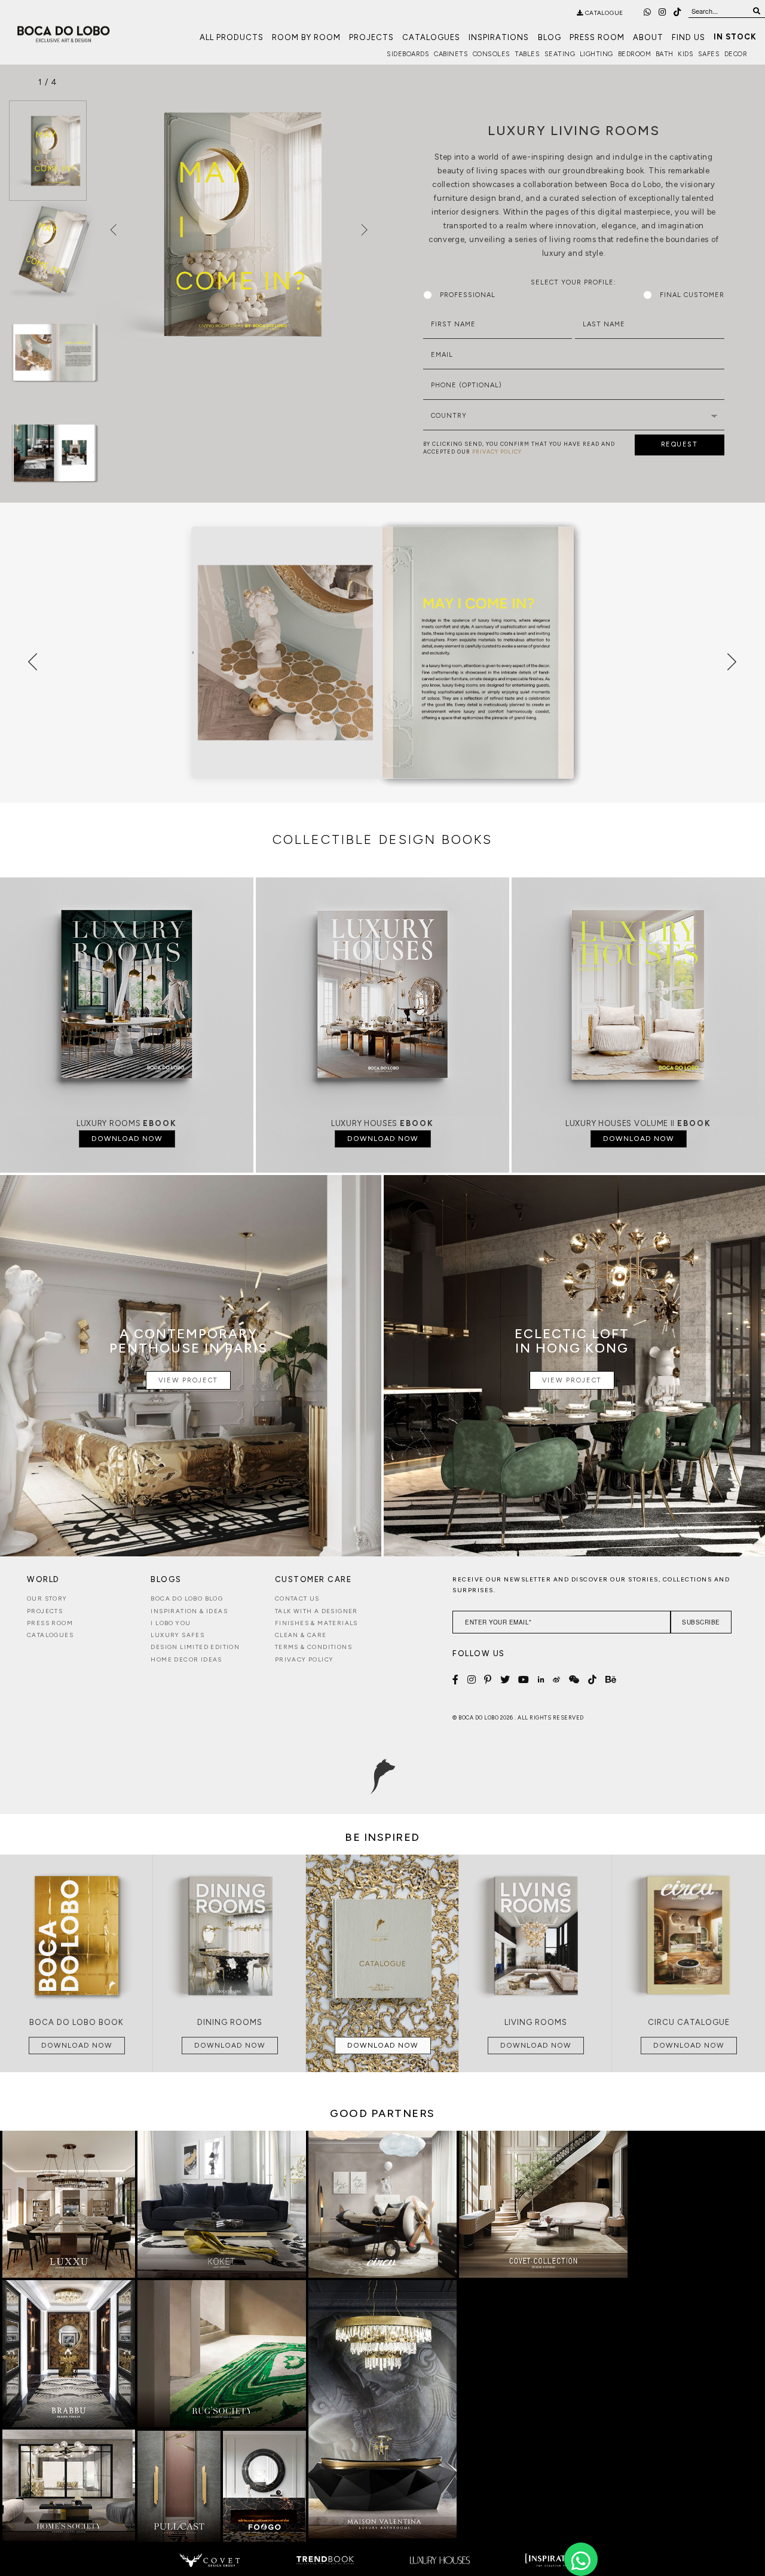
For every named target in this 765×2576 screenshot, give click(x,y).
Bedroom (635, 54)
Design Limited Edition (195, 1647)
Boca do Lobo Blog (187, 1598)
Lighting (596, 54)
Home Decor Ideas (186, 1659)
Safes (709, 54)
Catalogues (431, 37)
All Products (232, 37)
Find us (688, 37)
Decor (736, 54)
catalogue (603, 13)
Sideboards (408, 54)
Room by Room (306, 37)
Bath (665, 54)
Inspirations (499, 37)
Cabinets (451, 54)
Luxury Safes (178, 1635)
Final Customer (692, 295)
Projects (371, 37)
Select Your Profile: (573, 282)
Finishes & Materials (316, 1623)
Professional (468, 295)
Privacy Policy (305, 1659)
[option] (48, 151)
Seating (560, 54)
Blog (550, 37)
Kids (686, 54)
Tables (527, 54)
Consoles (492, 54)
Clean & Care (301, 1635)
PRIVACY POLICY (497, 452)
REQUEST (680, 444)
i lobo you (171, 1623)
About (648, 37)
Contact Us (297, 1598)
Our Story (47, 1598)
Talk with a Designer (316, 1611)
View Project (188, 1380)
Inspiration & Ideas (189, 1611)
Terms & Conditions (313, 1647)
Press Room (597, 37)
